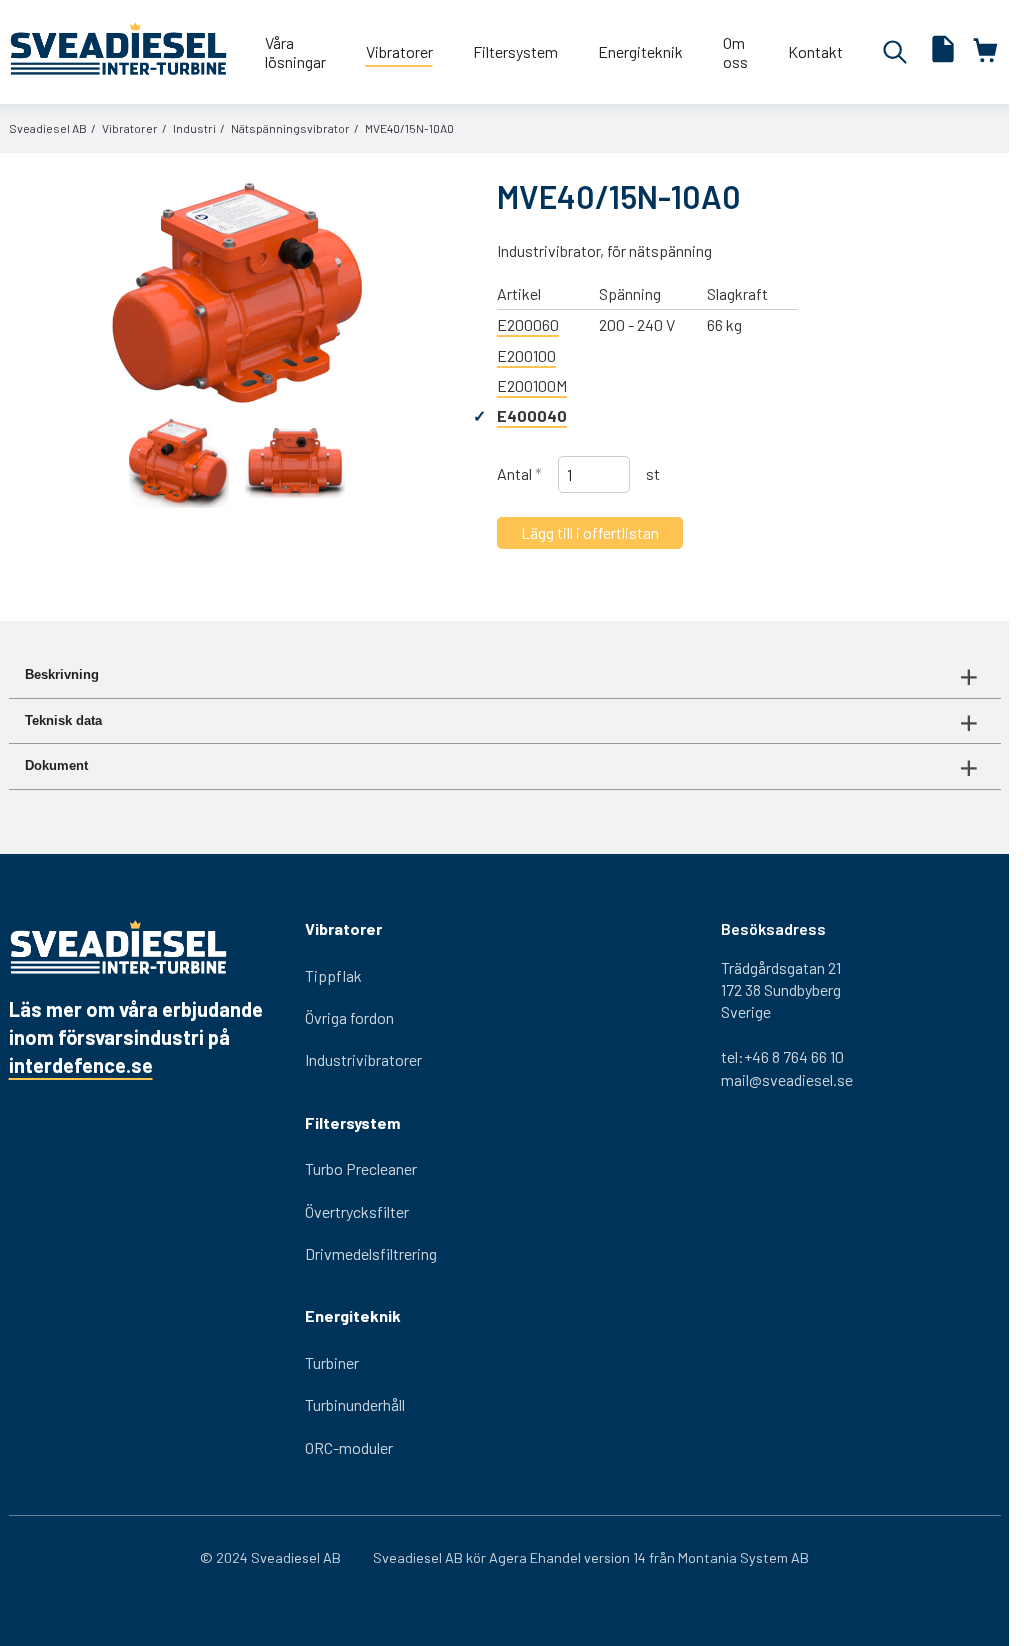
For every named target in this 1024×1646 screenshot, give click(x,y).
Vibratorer (130, 128)
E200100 (526, 355)
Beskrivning (62, 674)
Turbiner (332, 1362)
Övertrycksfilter (357, 1211)
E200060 (528, 324)
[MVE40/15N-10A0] (237, 293)
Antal (519, 473)
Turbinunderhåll (355, 1404)
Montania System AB (743, 1557)
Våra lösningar (295, 52)
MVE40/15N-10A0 (409, 128)
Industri (194, 128)
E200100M (532, 385)
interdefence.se (81, 1065)
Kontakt (815, 51)
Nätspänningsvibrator (290, 128)
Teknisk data (63, 720)
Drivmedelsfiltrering (371, 1253)
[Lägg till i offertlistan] (943, 51)
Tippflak (333, 975)
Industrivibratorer (363, 1059)
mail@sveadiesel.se (787, 1079)
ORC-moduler (349, 1447)
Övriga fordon (349, 1017)
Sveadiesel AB (48, 128)
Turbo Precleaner (361, 1168)
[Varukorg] (987, 51)
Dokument (56, 765)
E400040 (532, 415)
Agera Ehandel (535, 1557)
